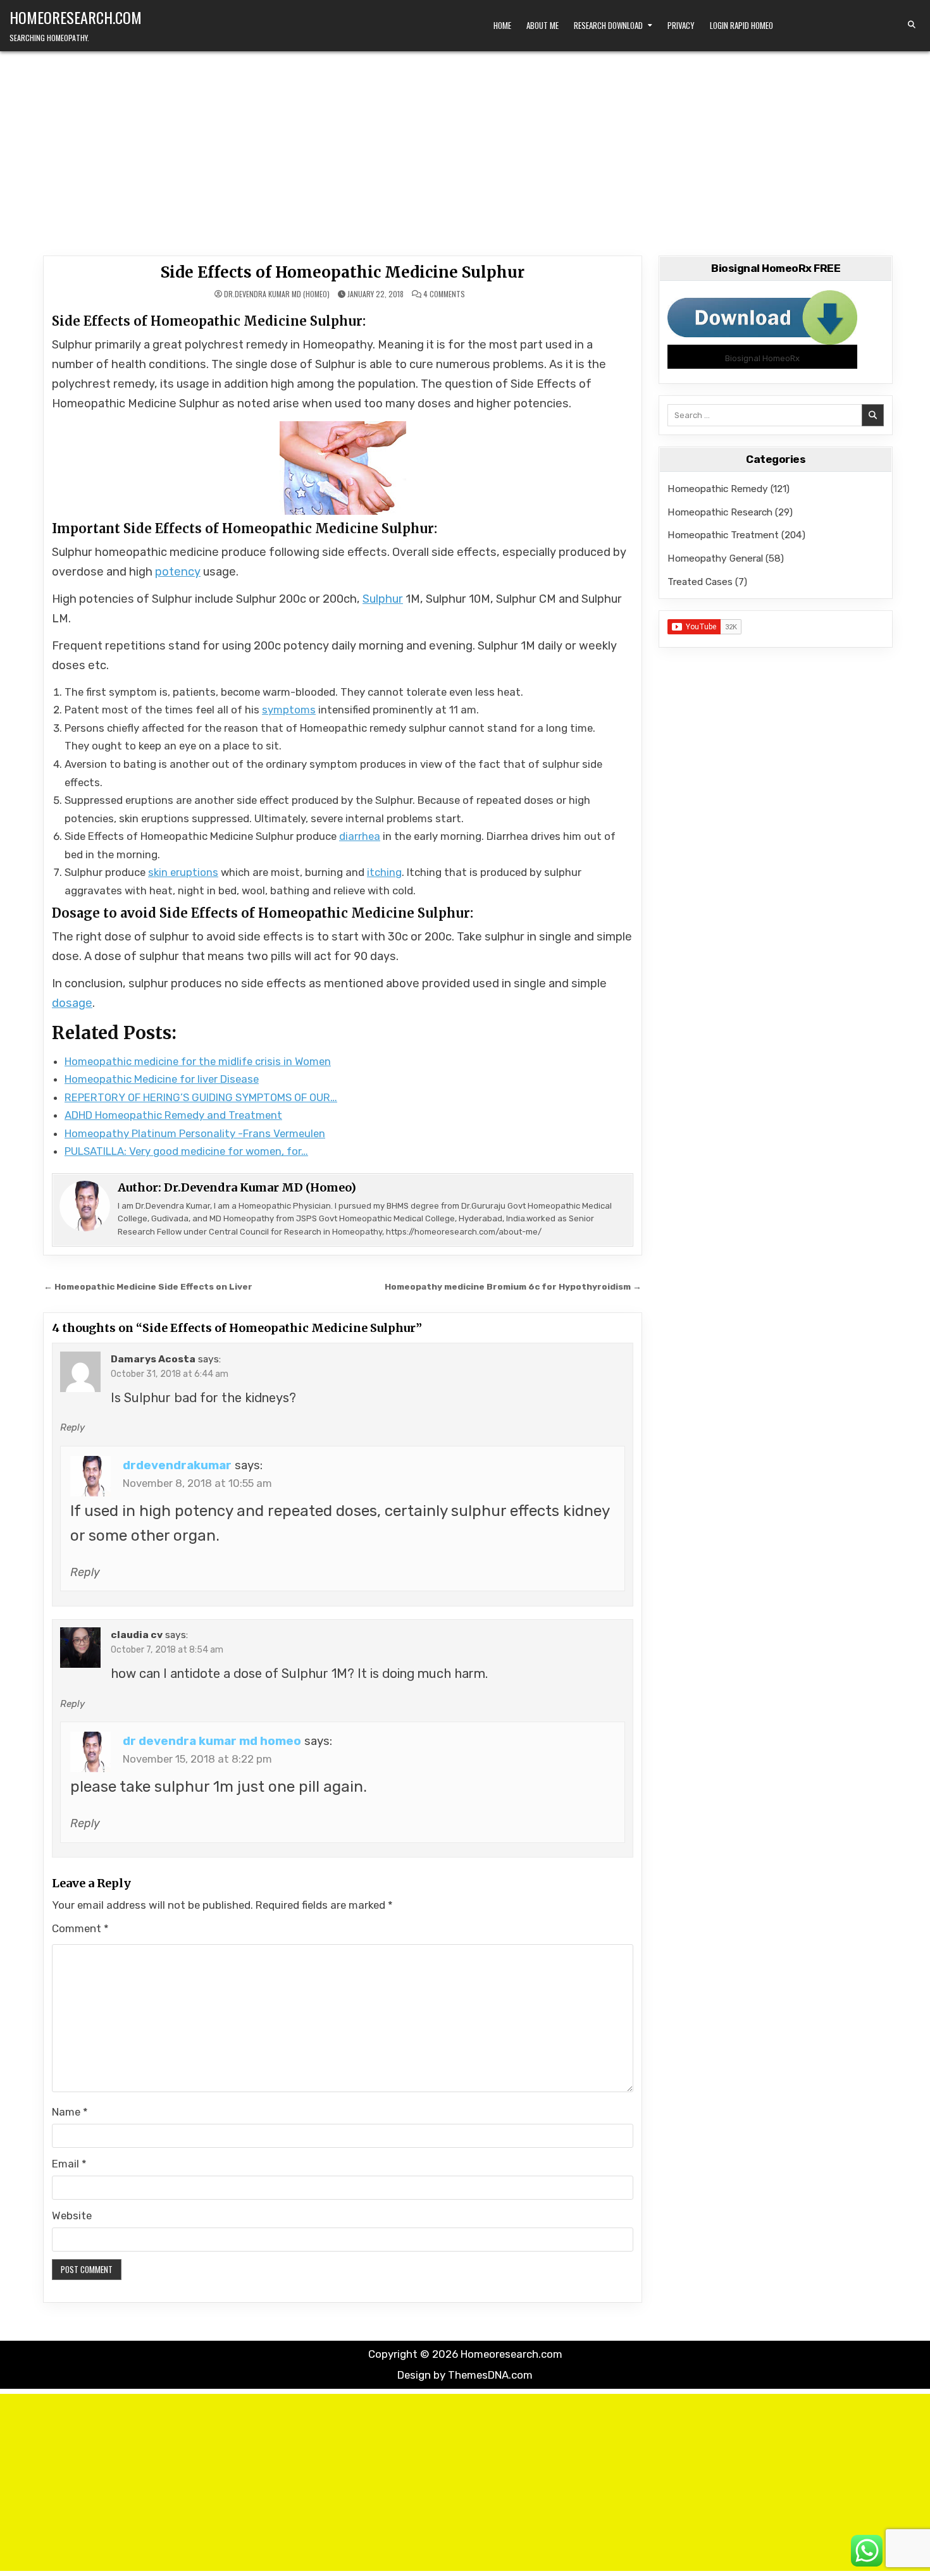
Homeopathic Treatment (723, 535)
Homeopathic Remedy (718, 489)
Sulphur (383, 599)
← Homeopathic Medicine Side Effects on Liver (148, 1286)
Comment (80, 1928)
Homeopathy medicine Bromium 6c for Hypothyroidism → (513, 1286)
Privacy (681, 25)
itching (384, 872)
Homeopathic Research (720, 512)
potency (178, 572)
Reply (72, 1427)
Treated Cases (700, 582)
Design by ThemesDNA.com (465, 2375)
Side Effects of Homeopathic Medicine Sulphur (343, 272)
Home (502, 25)
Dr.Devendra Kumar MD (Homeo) (277, 294)
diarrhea (360, 836)
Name (70, 2112)
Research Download (608, 25)
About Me (542, 25)
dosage (72, 1003)
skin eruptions (183, 872)
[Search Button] (912, 25)
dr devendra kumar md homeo (212, 1741)
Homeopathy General (715, 558)
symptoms (289, 710)
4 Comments (444, 294)
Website (72, 2215)
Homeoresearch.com (76, 17)
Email (69, 2164)
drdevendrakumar (177, 1465)
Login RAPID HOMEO (741, 25)
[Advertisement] (465, 146)
